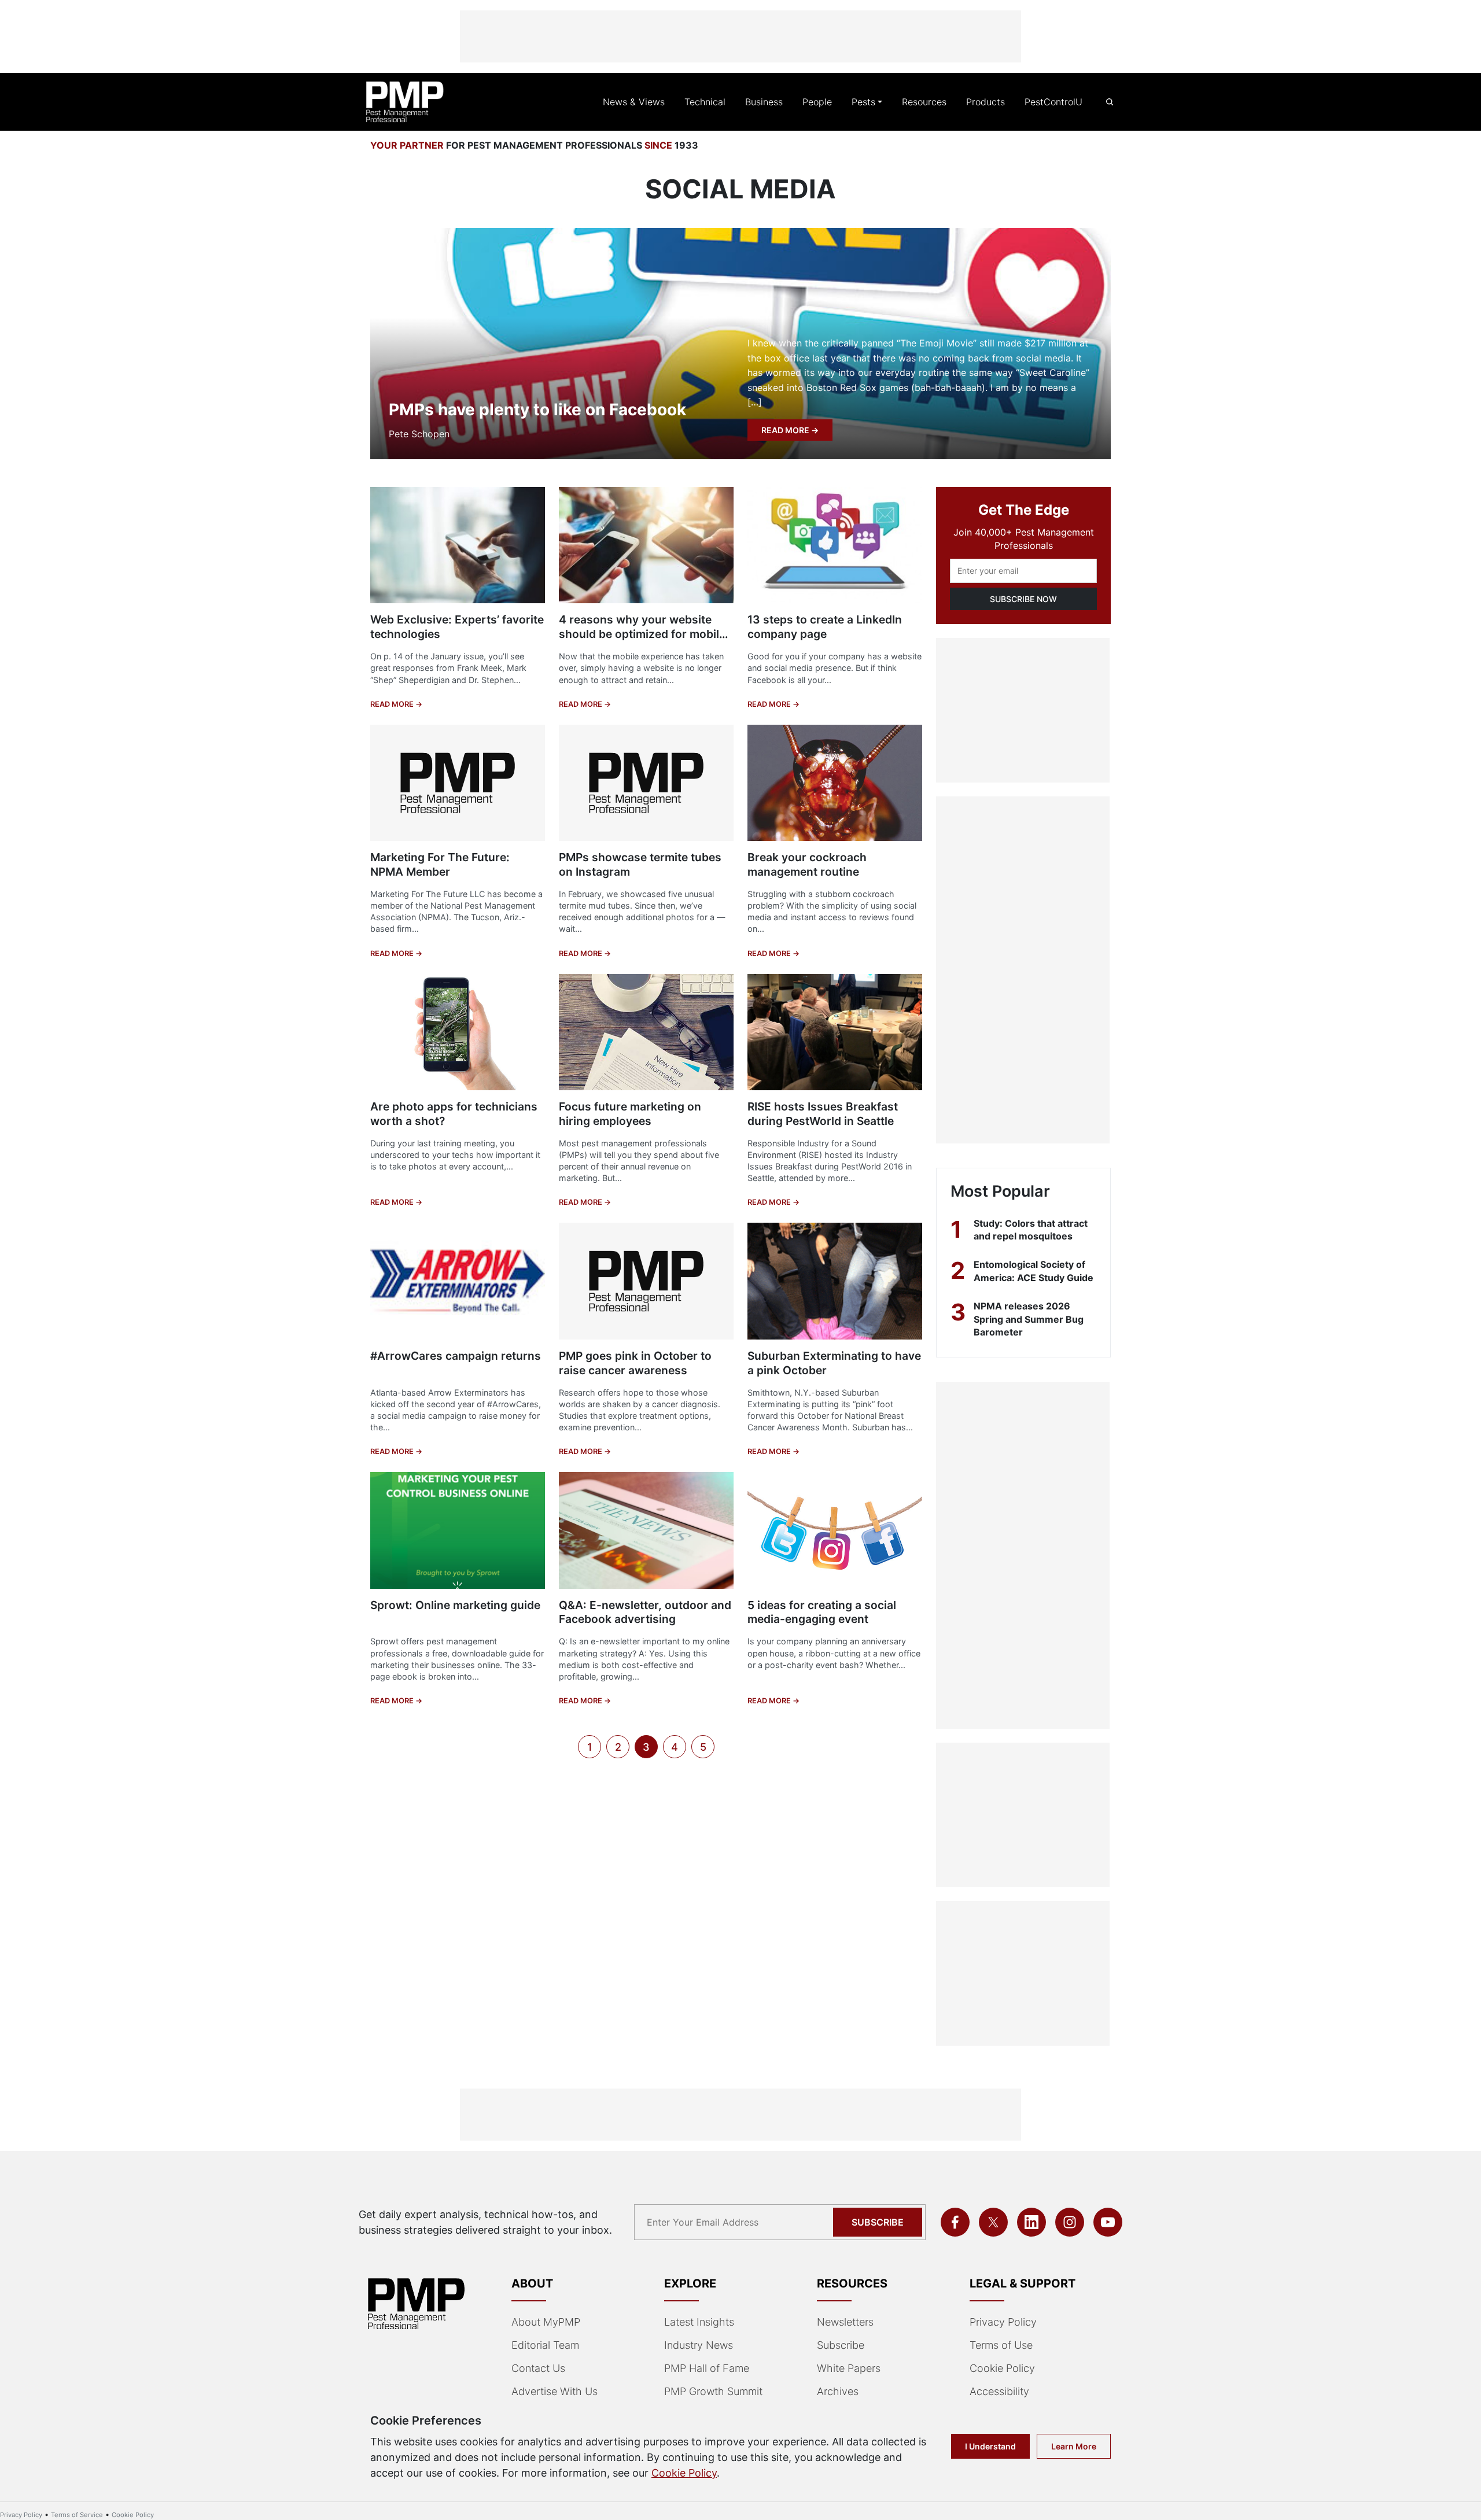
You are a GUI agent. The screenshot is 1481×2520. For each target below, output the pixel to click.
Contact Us (538, 2368)
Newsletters (845, 2322)
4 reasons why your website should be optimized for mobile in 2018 (642, 634)
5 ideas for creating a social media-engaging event (822, 1612)
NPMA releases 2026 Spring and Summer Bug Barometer (1029, 1319)
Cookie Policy (1002, 2368)
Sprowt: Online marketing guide (455, 1605)
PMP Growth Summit (713, 2391)
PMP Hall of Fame (707, 2368)
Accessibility (999, 2391)
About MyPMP (546, 2322)
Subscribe (878, 2222)
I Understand (990, 2446)
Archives (838, 2391)
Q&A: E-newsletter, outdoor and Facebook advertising (645, 1612)
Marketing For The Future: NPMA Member (440, 864)
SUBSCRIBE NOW (1023, 599)
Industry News (699, 2345)
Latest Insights (699, 2322)
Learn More (1074, 2446)
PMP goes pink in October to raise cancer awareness (635, 1363)
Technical (705, 102)
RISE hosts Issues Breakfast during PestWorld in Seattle (823, 1114)
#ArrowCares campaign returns (456, 1356)
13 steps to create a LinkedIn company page (825, 627)
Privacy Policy (1003, 2322)
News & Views (634, 102)
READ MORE (786, 430)
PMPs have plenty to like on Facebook (537, 409)
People (817, 102)
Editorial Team (545, 2345)
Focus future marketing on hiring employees (630, 1114)
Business (764, 102)
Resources (924, 102)
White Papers (849, 2368)
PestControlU (1053, 102)
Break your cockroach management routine (807, 864)
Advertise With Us (555, 2391)
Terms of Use (1001, 2345)
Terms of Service (77, 2515)
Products (986, 102)
